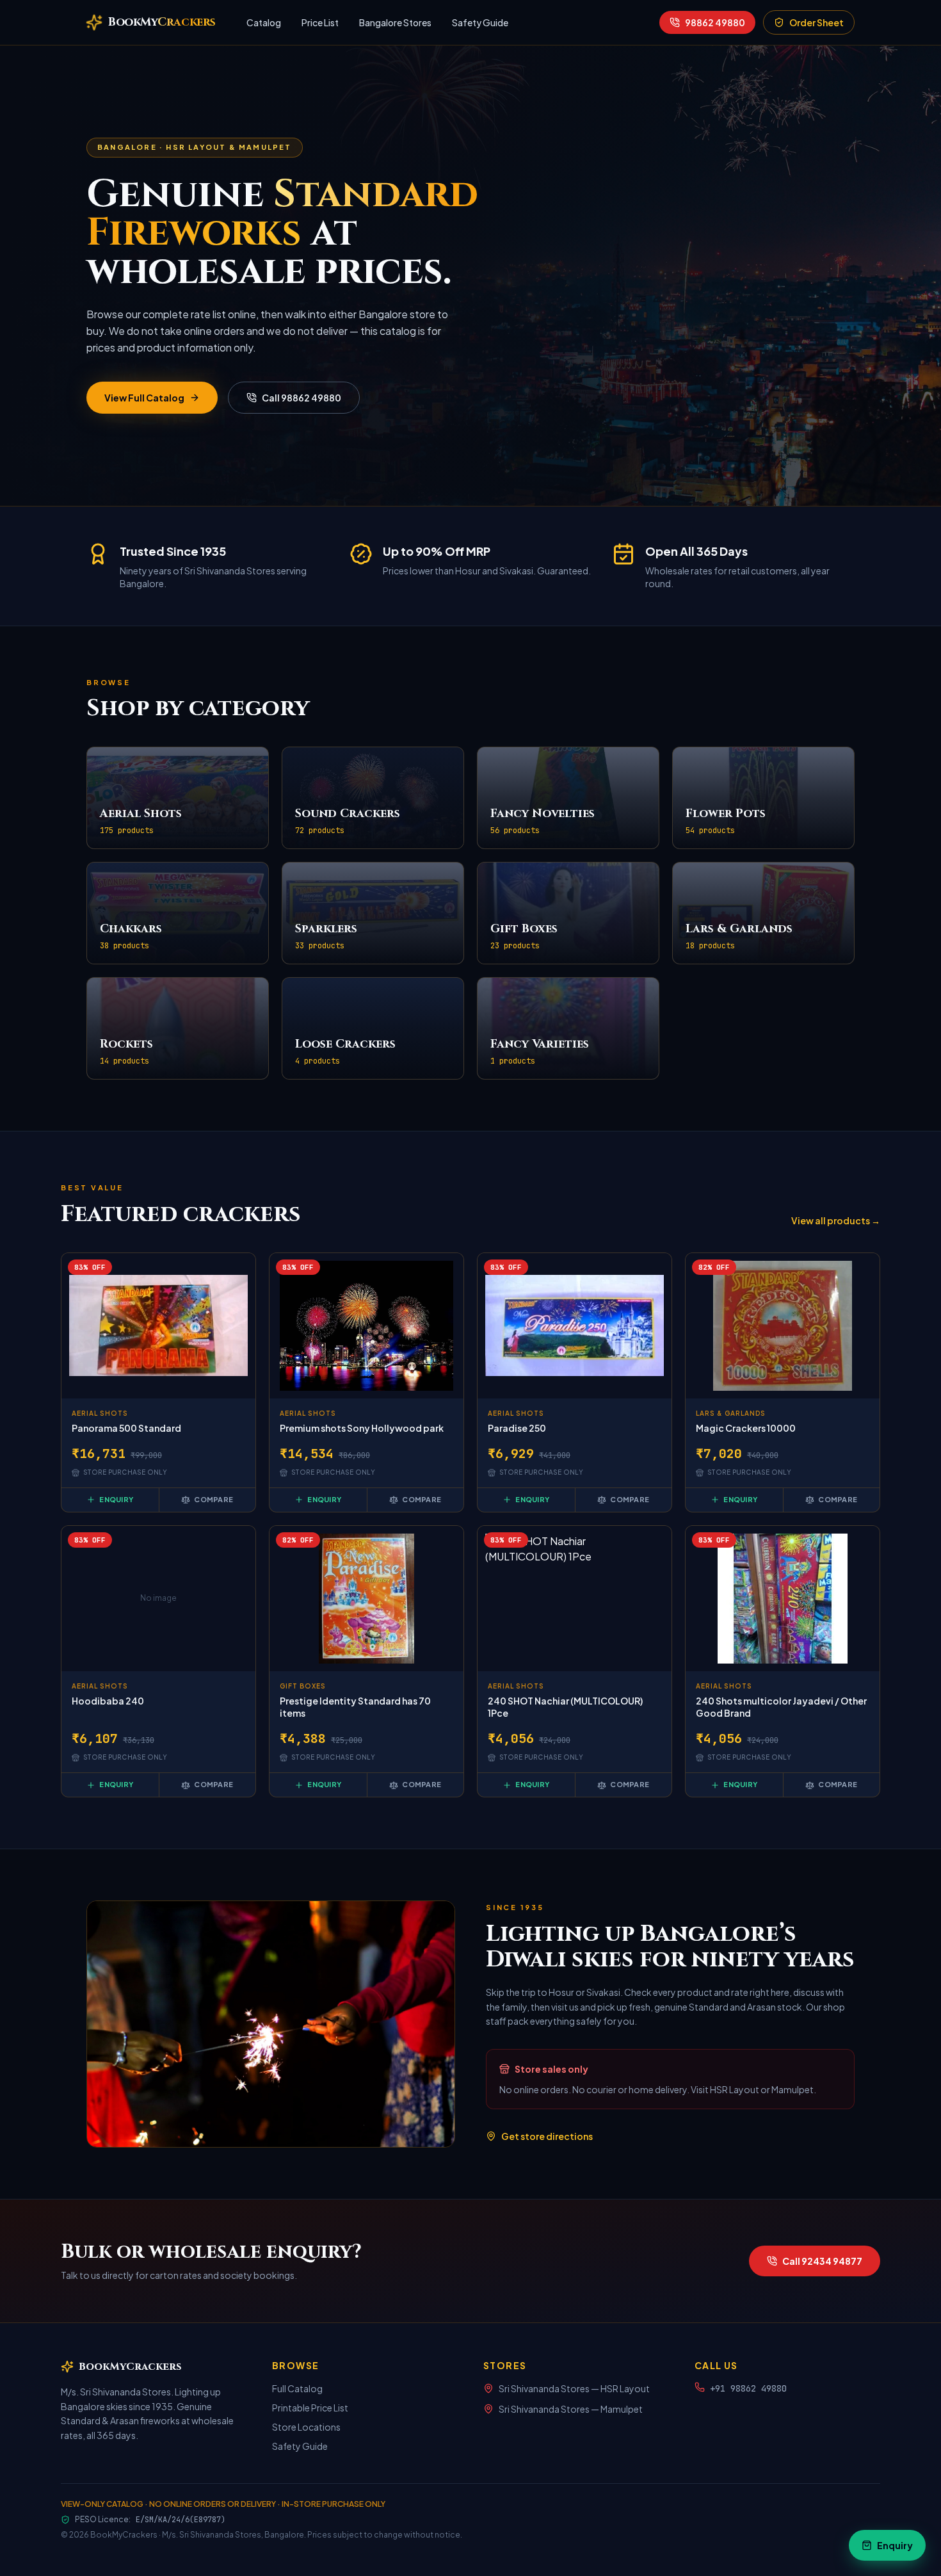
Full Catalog (297, 2388)
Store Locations (306, 2427)
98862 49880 (715, 22)
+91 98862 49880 (748, 2388)
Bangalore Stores (395, 22)
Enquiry (116, 1499)
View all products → (836, 1220)
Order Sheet (816, 22)
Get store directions (547, 2136)
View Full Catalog (144, 398)
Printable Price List (310, 2408)
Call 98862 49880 (302, 398)
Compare (213, 1499)
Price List (320, 22)
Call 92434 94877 (822, 2261)
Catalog (264, 22)
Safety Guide (480, 22)
